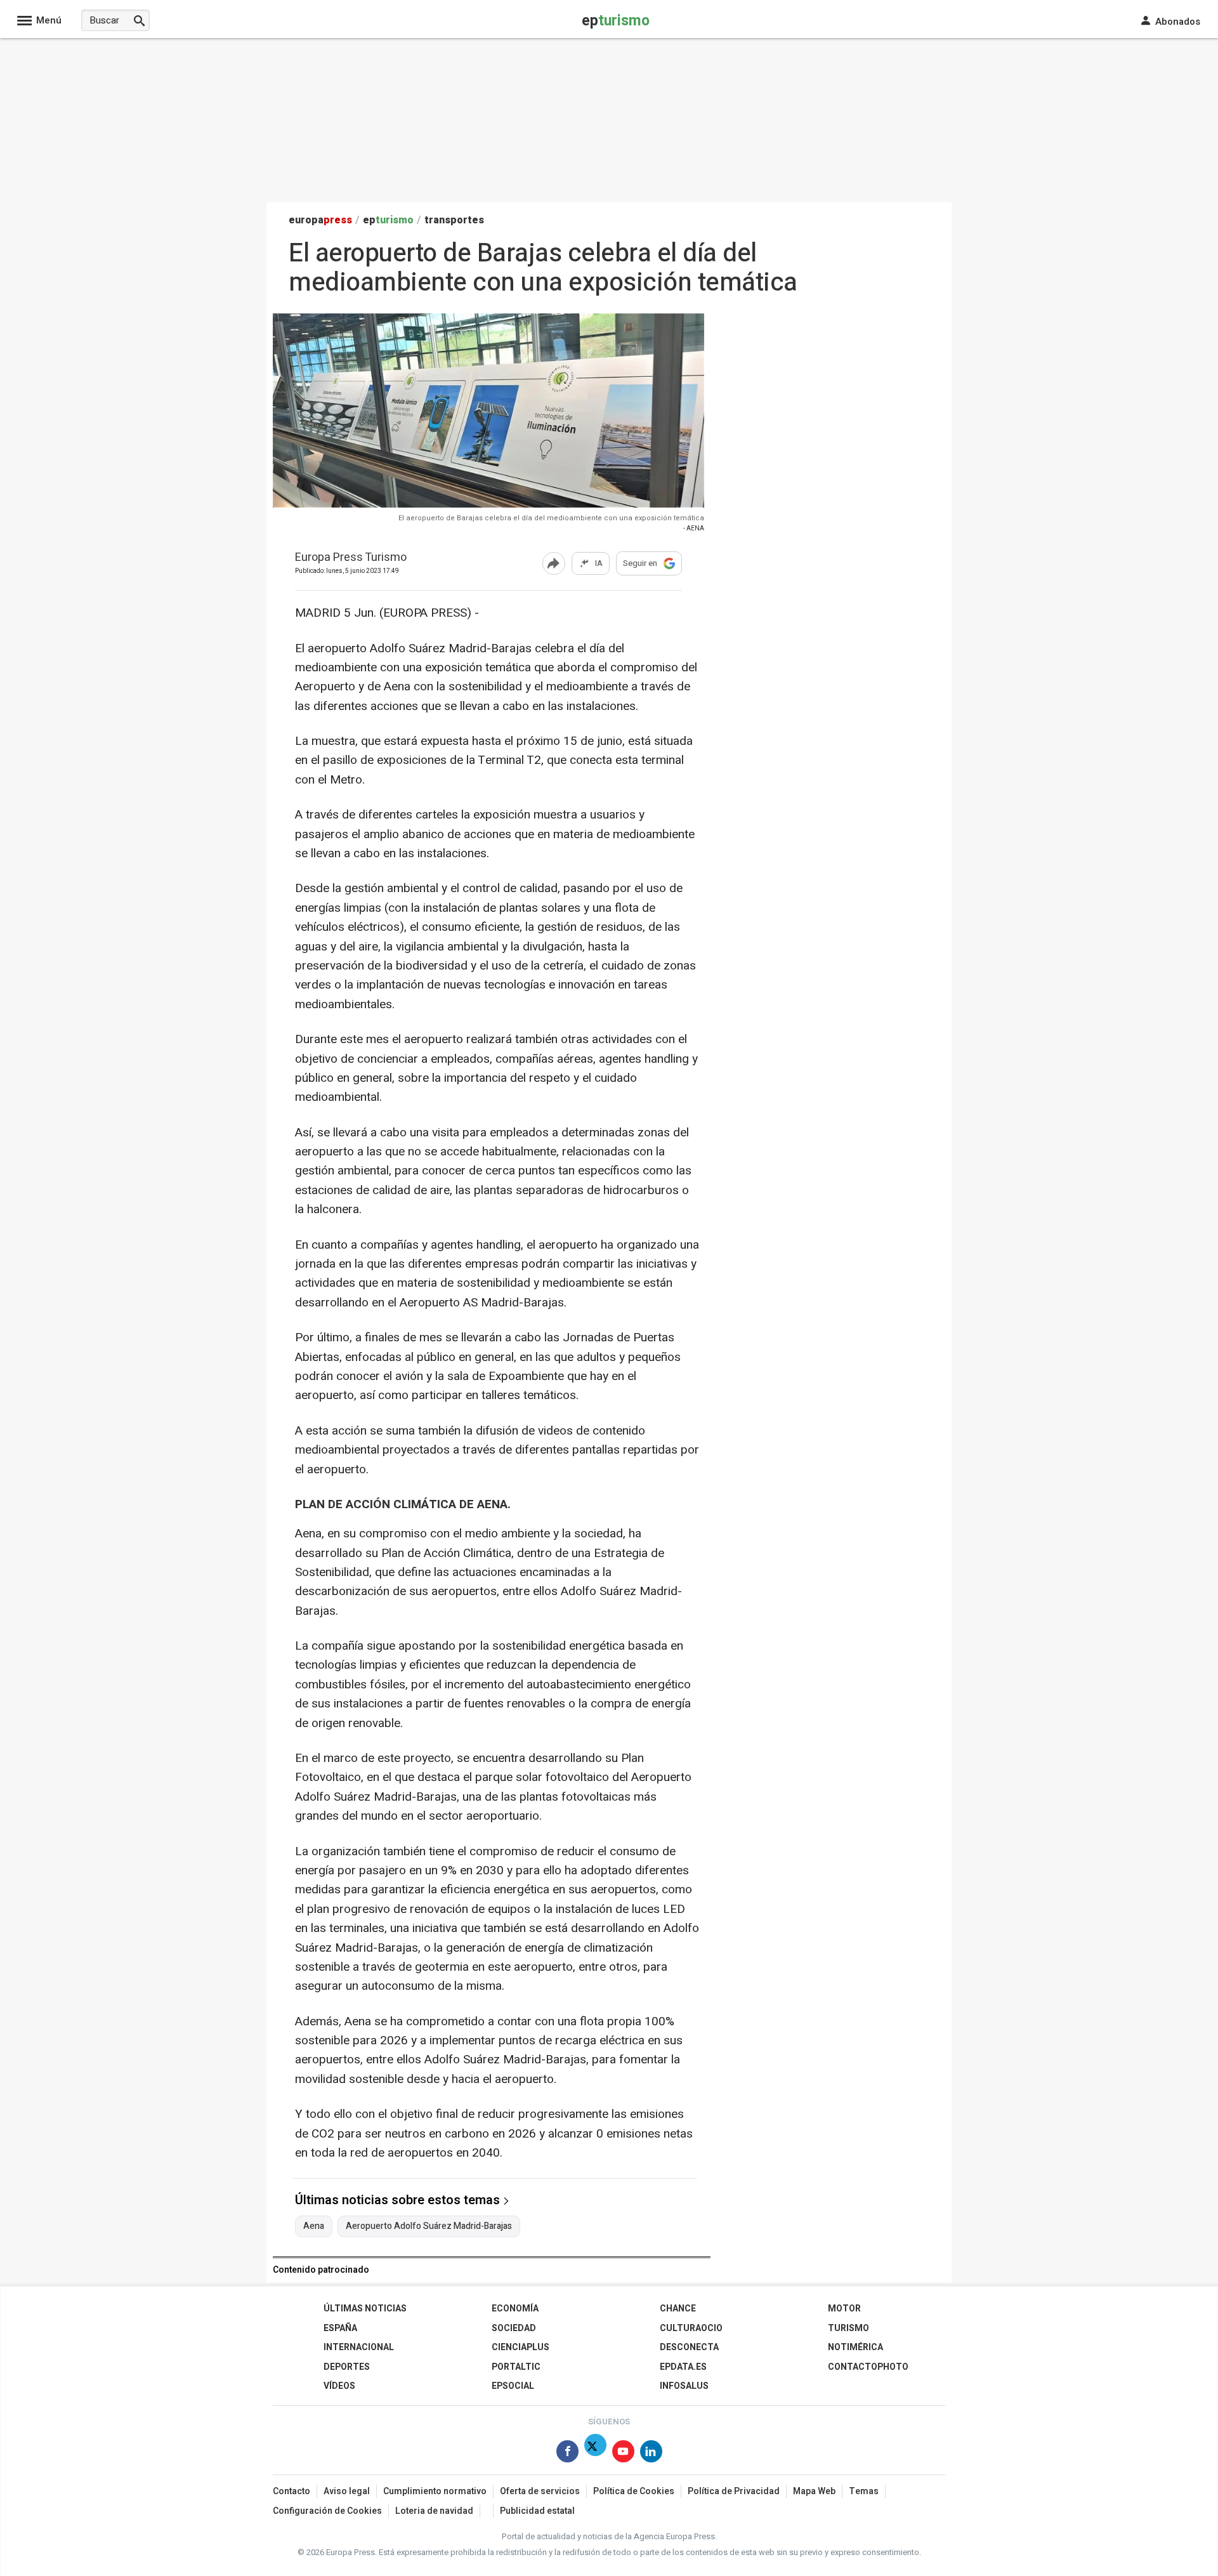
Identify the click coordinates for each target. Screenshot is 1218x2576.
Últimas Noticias (365, 2309)
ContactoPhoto (868, 2367)
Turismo (848, 2328)
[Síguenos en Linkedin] (651, 2454)
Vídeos (339, 2386)
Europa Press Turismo (351, 558)
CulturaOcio (691, 2328)
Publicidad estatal (537, 2511)
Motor (844, 2309)
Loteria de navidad (434, 2511)
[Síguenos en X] (595, 2454)
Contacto (291, 2491)
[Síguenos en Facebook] (567, 2454)
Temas (864, 2491)
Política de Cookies (634, 2491)
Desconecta (689, 2347)
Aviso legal (347, 2491)
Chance (678, 2309)
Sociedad (514, 2328)
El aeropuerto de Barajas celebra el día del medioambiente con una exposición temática (551, 518)
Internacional (359, 2347)
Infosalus (684, 2386)
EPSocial (513, 2386)
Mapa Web (814, 2491)
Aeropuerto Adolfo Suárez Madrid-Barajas (429, 2226)
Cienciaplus (521, 2347)
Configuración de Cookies (327, 2511)
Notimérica (855, 2347)
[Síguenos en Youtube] (623, 2454)
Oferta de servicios (540, 2491)
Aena (314, 2226)
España (340, 2328)
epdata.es (683, 2367)
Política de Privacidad (734, 2491)
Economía (515, 2309)
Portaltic (516, 2367)
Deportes (347, 2367)
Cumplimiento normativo (435, 2491)
